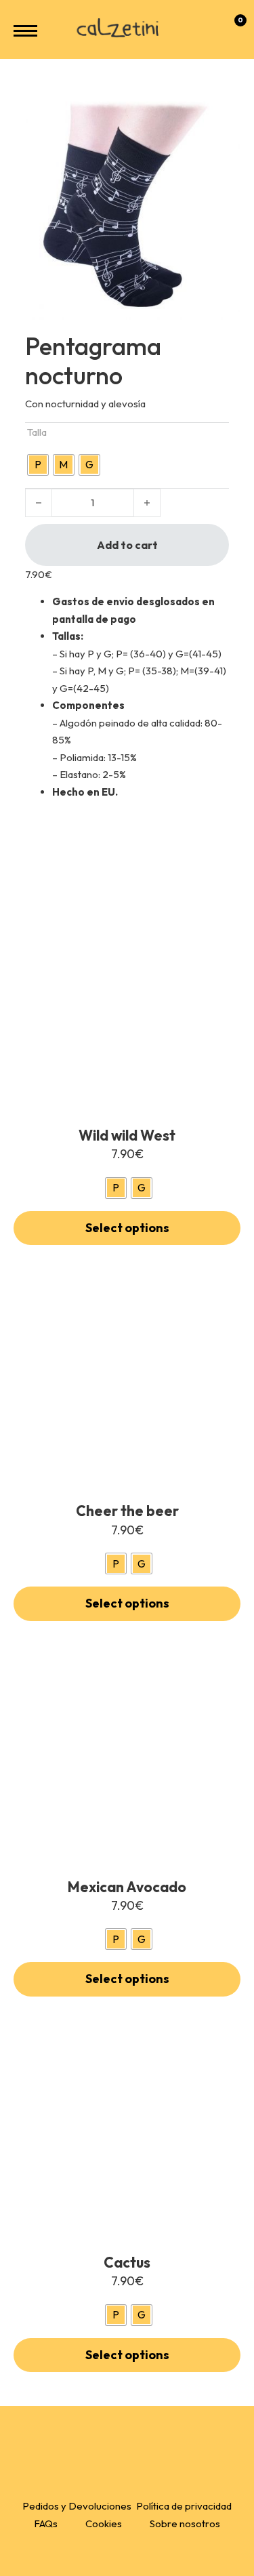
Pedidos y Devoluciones (77, 2506)
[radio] (38, 465)
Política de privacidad (184, 2506)
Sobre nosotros (185, 2523)
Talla (37, 432)
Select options (127, 1228)
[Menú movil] (25, 31)
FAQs (46, 2523)
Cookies (104, 2523)
